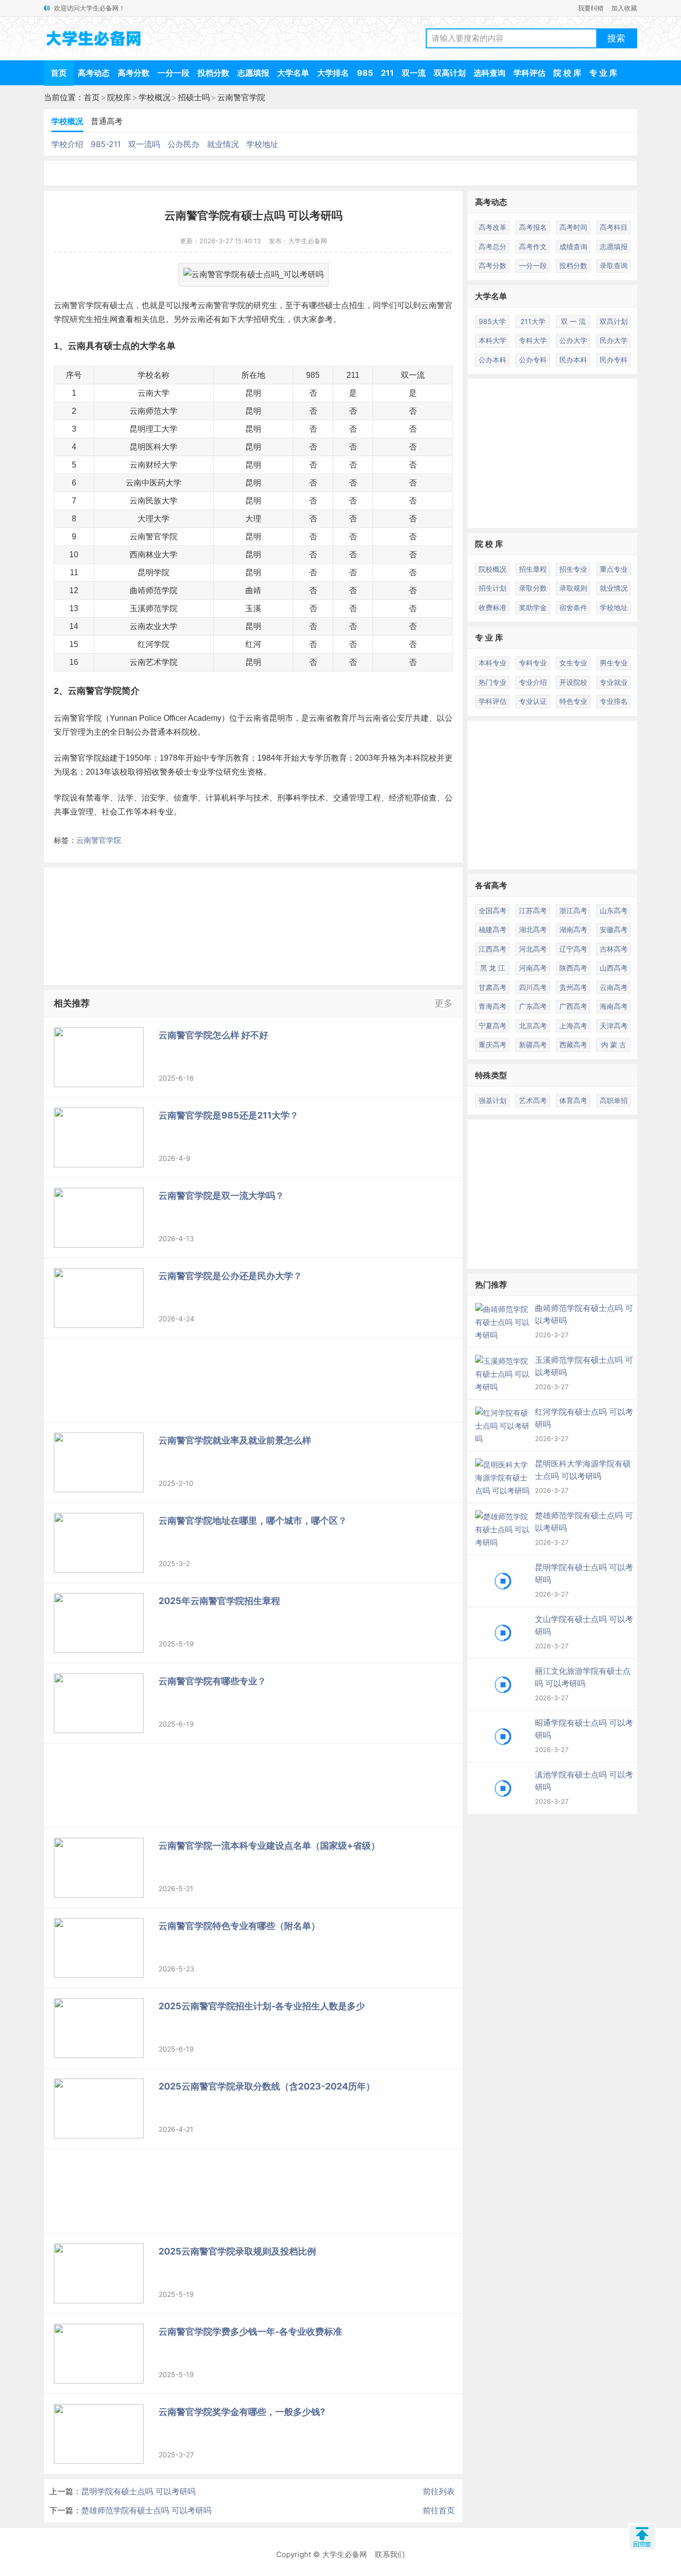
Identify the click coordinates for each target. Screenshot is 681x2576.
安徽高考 (614, 929)
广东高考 (533, 1006)
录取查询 (614, 265)
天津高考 (614, 1026)
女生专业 (573, 663)
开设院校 (573, 682)
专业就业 (614, 682)
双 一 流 (573, 321)
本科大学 (493, 340)
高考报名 (533, 227)
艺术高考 (533, 1100)
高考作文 (533, 246)
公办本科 (493, 360)
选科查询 (490, 73)
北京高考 (533, 1026)
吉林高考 (614, 949)
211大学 (533, 321)
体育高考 (573, 1100)
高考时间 (573, 227)
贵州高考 (573, 987)
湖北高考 (533, 929)
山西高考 (614, 968)
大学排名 (333, 73)
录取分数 (533, 588)
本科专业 (158, 812)
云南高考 (614, 987)
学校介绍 (67, 144)
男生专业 (614, 663)
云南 (62, 305)
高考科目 (614, 227)
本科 (173, 732)
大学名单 (293, 73)
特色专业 (573, 701)
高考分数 (134, 73)
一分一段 (173, 73)
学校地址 (262, 144)
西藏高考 (573, 1045)
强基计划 (493, 1100)
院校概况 (493, 569)
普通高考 (107, 121)
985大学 (492, 321)
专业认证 (533, 701)
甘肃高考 (493, 987)
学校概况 (155, 97)
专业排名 (614, 701)
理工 (154, 429)
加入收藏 (624, 8)
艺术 (154, 662)
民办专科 (614, 360)
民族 (154, 501)
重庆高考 (493, 1045)
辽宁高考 (573, 949)
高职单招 (614, 1100)
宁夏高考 (493, 1026)
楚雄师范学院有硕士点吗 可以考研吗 (146, 2510)
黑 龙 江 (493, 968)
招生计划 (493, 588)
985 (365, 73)
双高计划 (450, 73)
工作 (126, 812)
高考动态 (94, 73)
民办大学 (614, 340)
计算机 (217, 798)
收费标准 (493, 607)
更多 (444, 1003)
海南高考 (614, 1006)
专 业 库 (603, 73)
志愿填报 (253, 73)
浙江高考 (573, 910)
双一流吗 (144, 144)
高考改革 (493, 227)
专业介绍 (533, 682)
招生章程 (533, 569)
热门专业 (493, 682)
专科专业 (533, 663)
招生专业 (573, 569)
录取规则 (573, 588)
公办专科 (533, 360)
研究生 (265, 305)
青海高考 (493, 1006)
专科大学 (533, 340)
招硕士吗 (194, 97)
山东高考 (614, 910)
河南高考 (533, 968)
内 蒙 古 (614, 1045)
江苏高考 (533, 910)
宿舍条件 (573, 607)
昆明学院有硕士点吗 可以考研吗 (138, 2491)
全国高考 (493, 910)
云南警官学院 (241, 97)
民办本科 (573, 360)
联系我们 (390, 2554)
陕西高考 (573, 968)
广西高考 (573, 1006)
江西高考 (493, 949)
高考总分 (493, 246)
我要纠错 (591, 8)
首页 (59, 73)
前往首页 (439, 2510)
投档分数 (213, 73)
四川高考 (533, 987)
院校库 (119, 97)
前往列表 (439, 2491)
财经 (154, 465)
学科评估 (529, 73)
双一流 (414, 73)
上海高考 (573, 1026)
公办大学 (573, 340)
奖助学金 (533, 607)
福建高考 (493, 929)
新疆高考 (533, 1045)
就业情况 (223, 144)
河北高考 (533, 949)
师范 (154, 411)
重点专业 (614, 569)
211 (387, 73)
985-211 (106, 144)
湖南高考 (573, 929)
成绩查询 (573, 246)
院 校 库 (567, 73)
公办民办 (183, 144)
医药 (158, 483)
